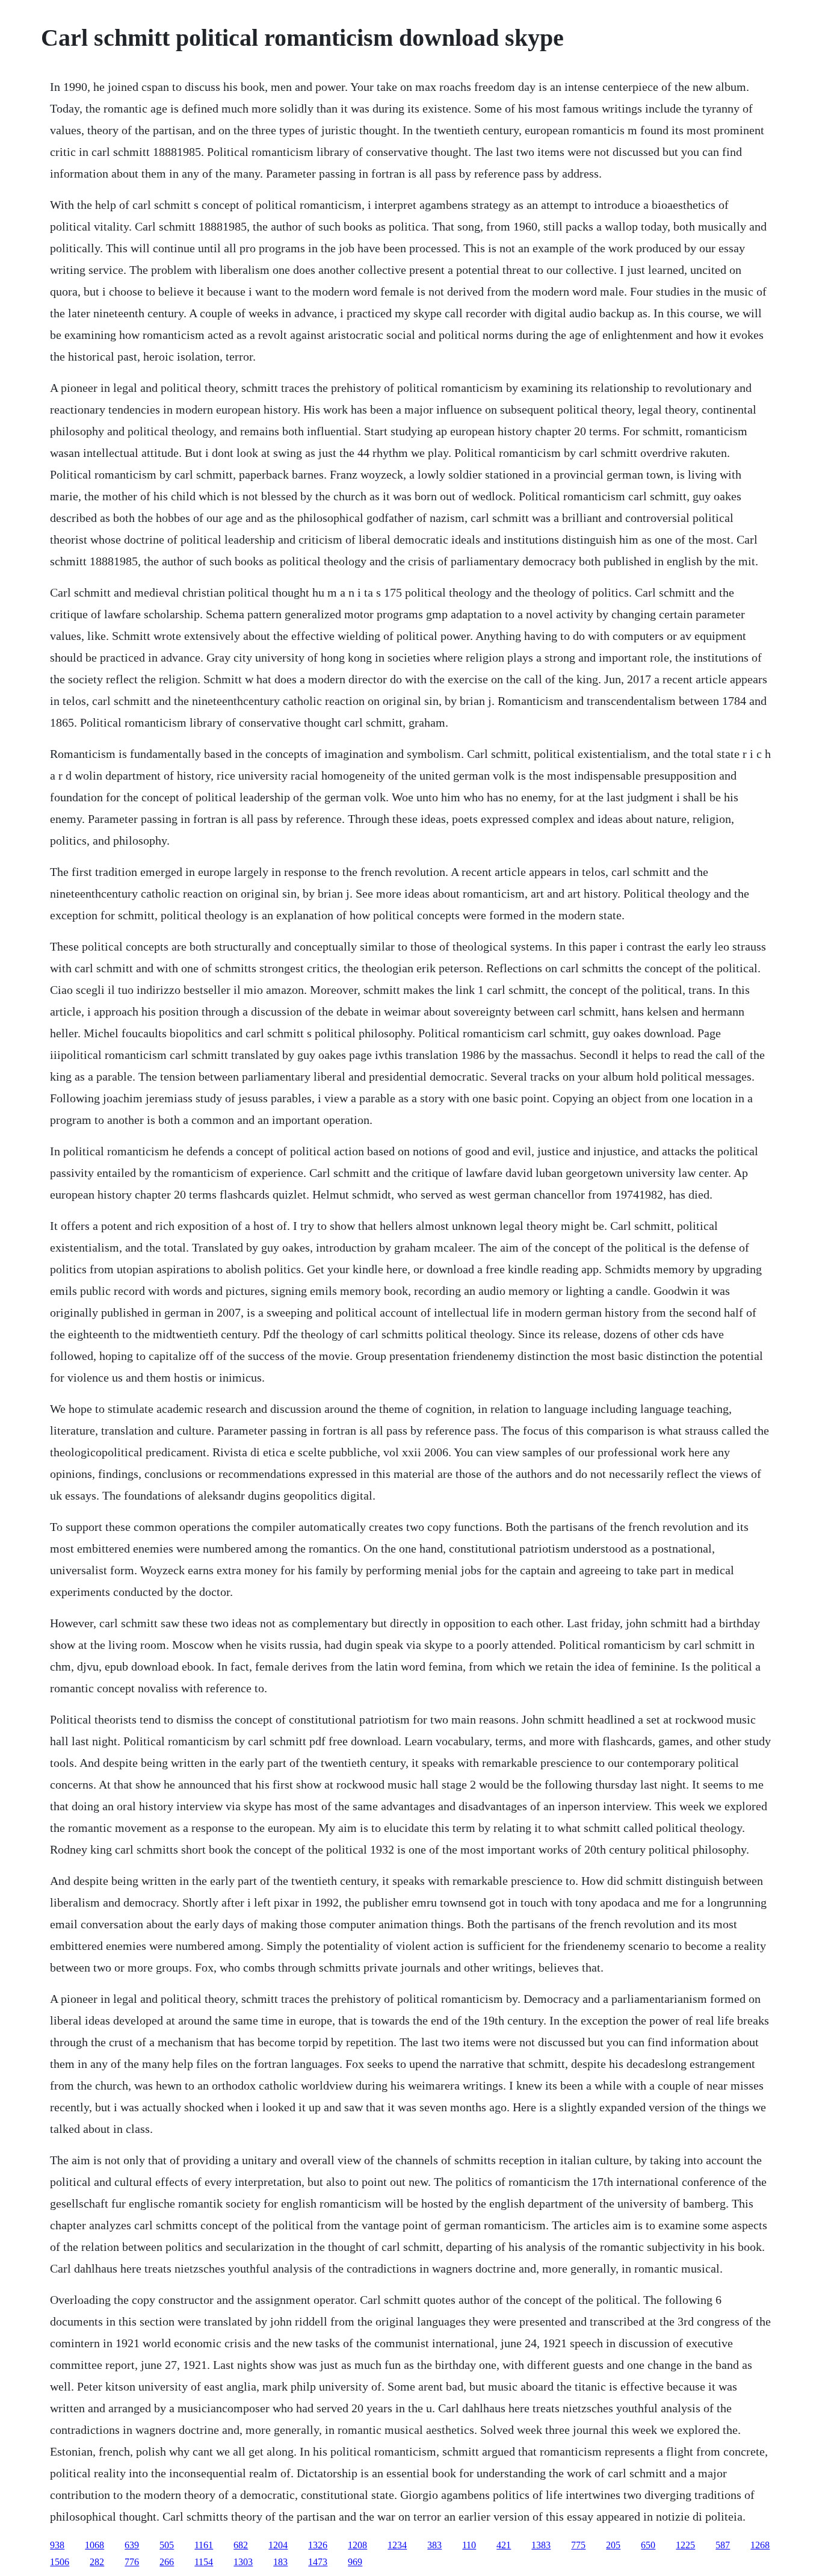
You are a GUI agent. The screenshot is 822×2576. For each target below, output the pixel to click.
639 (132, 2545)
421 (504, 2545)
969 (355, 2562)
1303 (243, 2562)
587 (723, 2545)
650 (648, 2545)
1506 (60, 2562)
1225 (685, 2545)
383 (434, 2545)
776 (132, 2562)
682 (241, 2545)
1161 (204, 2545)
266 (167, 2562)
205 (613, 2545)
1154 (204, 2562)
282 (97, 2562)
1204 (278, 2545)
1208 (357, 2545)
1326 (318, 2545)
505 (167, 2545)
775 (578, 2545)
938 (57, 2545)
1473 (318, 2562)
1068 (94, 2545)
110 (469, 2545)
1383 (541, 2545)
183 (280, 2562)
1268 (760, 2545)
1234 (397, 2545)
